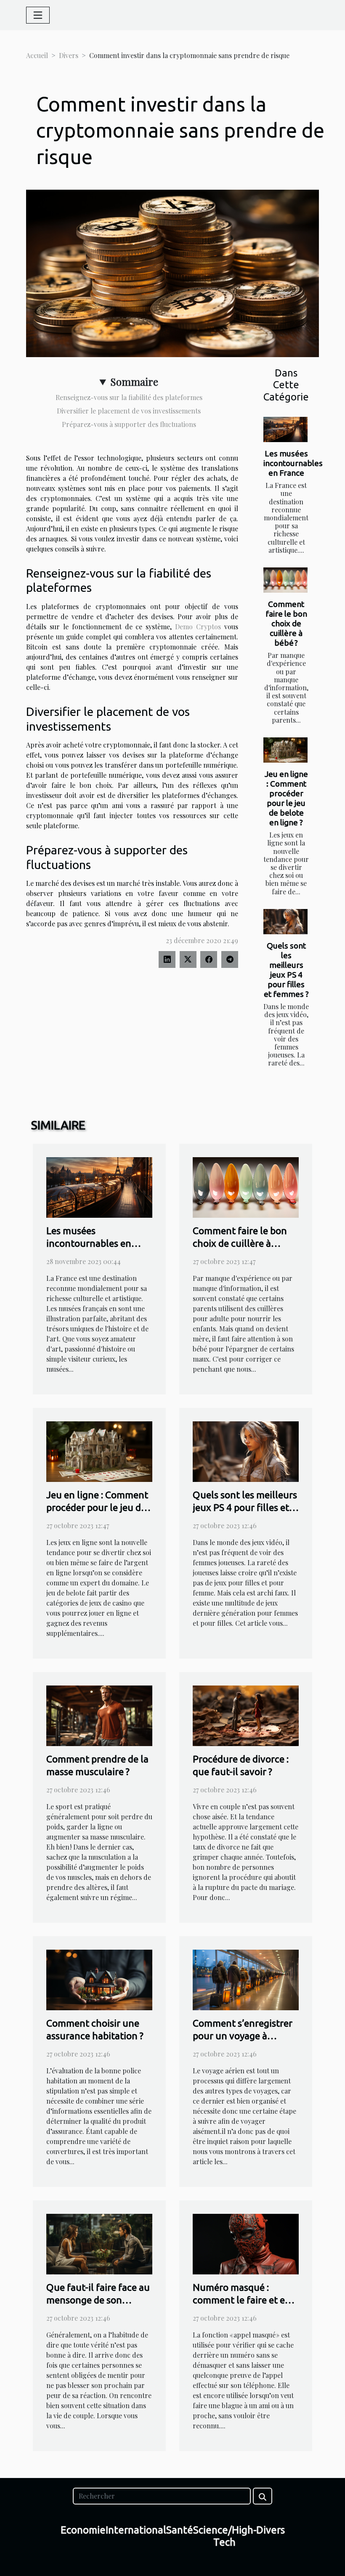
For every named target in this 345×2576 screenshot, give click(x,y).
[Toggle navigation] (38, 15)
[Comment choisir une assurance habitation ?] (99, 1979)
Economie (83, 2530)
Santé (180, 2530)
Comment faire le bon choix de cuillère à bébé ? (286, 623)
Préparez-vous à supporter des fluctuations (129, 424)
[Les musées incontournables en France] (285, 429)
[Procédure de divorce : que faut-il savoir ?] (246, 1715)
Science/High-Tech (225, 2536)
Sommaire (134, 382)
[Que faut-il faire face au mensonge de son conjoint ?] (99, 2243)
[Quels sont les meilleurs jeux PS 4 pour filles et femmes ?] (285, 922)
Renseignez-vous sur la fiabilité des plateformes (129, 397)
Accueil (37, 55)
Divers (69, 55)
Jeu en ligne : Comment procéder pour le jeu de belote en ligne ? (286, 798)
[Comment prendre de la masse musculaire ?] (99, 1715)
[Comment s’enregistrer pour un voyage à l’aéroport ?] (246, 1979)
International (136, 2530)
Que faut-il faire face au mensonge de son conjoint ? (98, 2300)
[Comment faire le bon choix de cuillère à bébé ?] (285, 580)
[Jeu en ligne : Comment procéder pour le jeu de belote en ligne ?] (285, 750)
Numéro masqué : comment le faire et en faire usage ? (242, 2300)
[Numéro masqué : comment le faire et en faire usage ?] (246, 2243)
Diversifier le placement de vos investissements (129, 411)
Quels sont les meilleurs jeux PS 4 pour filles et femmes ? (286, 970)
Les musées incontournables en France (293, 463)
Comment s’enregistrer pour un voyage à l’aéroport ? (243, 2036)
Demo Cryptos (198, 627)
